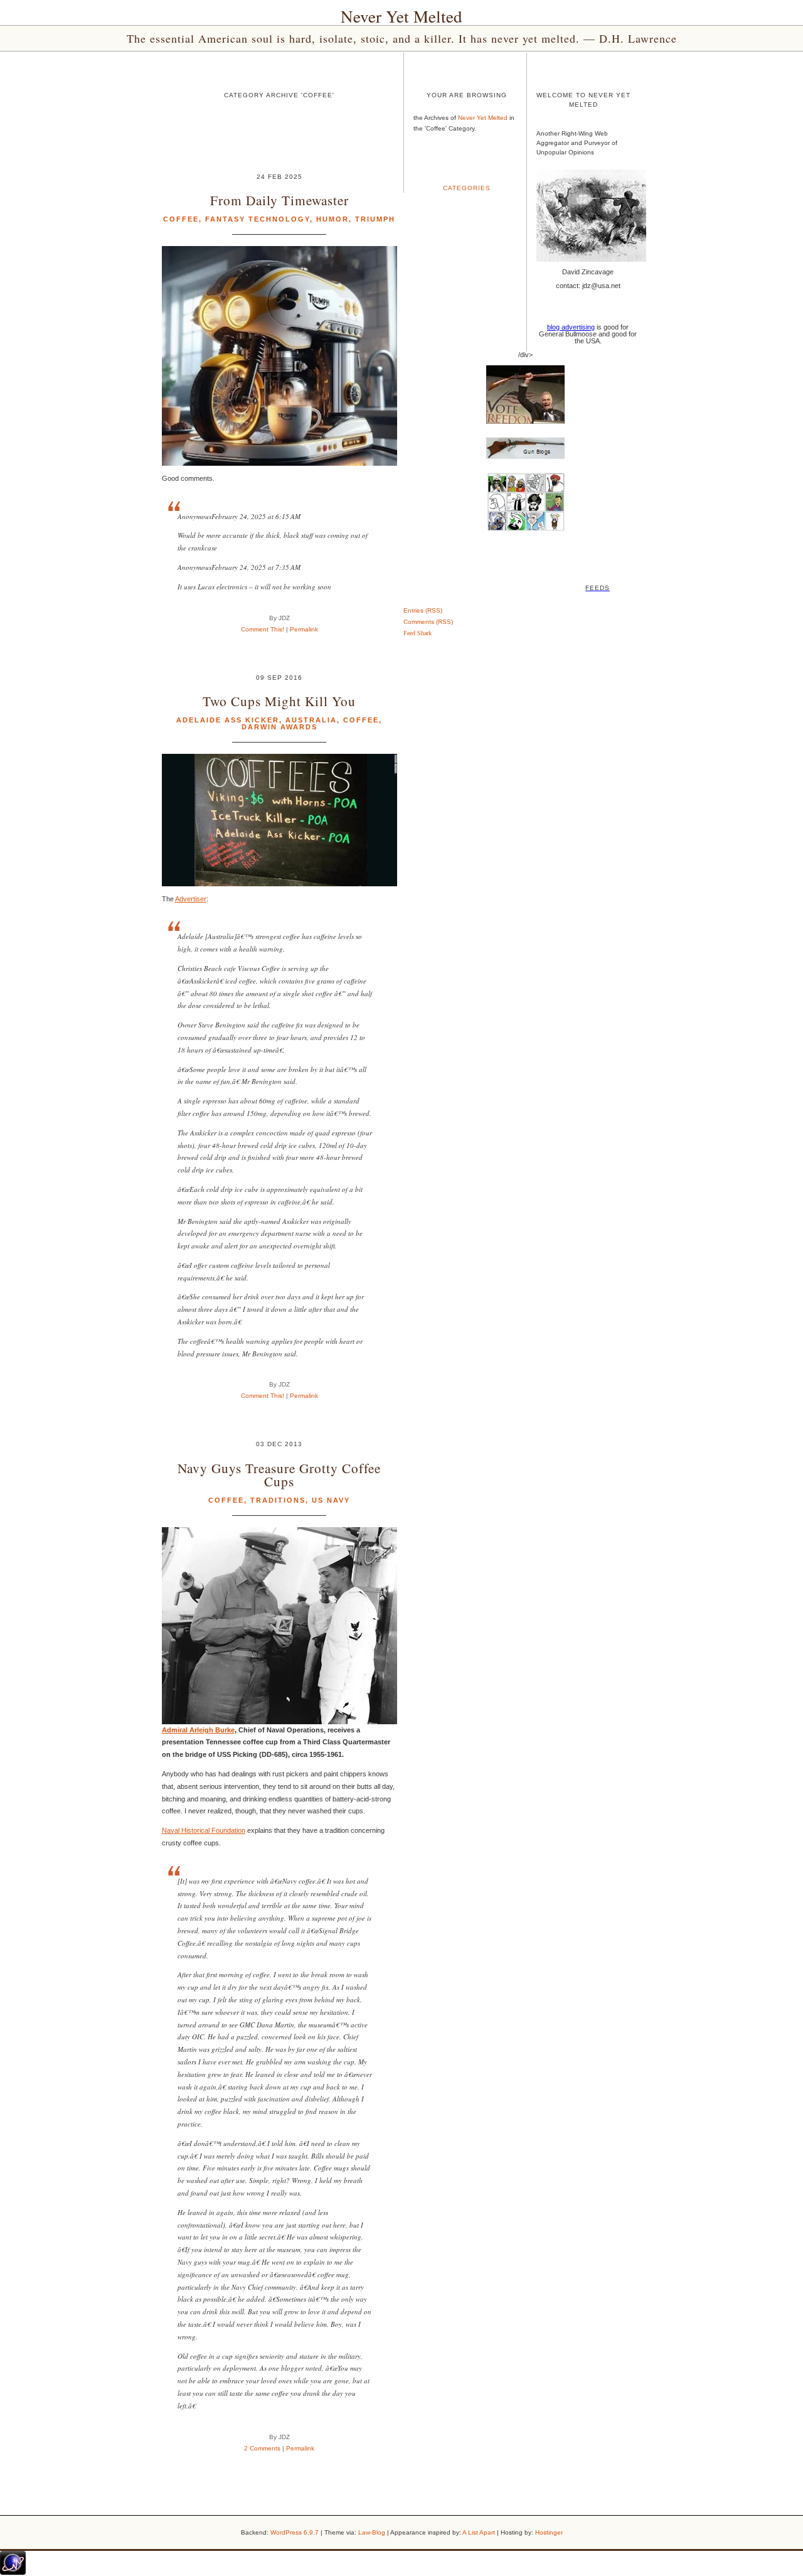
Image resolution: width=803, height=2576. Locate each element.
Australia (311, 720)
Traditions (278, 1500)
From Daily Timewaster (279, 200)
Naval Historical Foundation (204, 1830)
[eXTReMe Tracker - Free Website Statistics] (13, 2572)
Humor (332, 219)
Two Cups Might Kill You (279, 701)
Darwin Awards (279, 727)
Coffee (181, 219)
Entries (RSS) (423, 610)
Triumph (375, 219)
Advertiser (191, 899)
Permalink (304, 629)
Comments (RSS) (428, 622)
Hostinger (549, 2532)
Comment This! (263, 629)
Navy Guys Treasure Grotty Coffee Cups (279, 1474)
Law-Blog (372, 2532)
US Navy (331, 1500)
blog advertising (571, 327)
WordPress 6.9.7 (295, 2532)
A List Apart (479, 2532)
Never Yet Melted (401, 16)
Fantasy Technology (258, 219)
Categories (467, 188)
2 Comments (262, 2448)
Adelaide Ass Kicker (228, 720)
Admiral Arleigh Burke (198, 1730)
